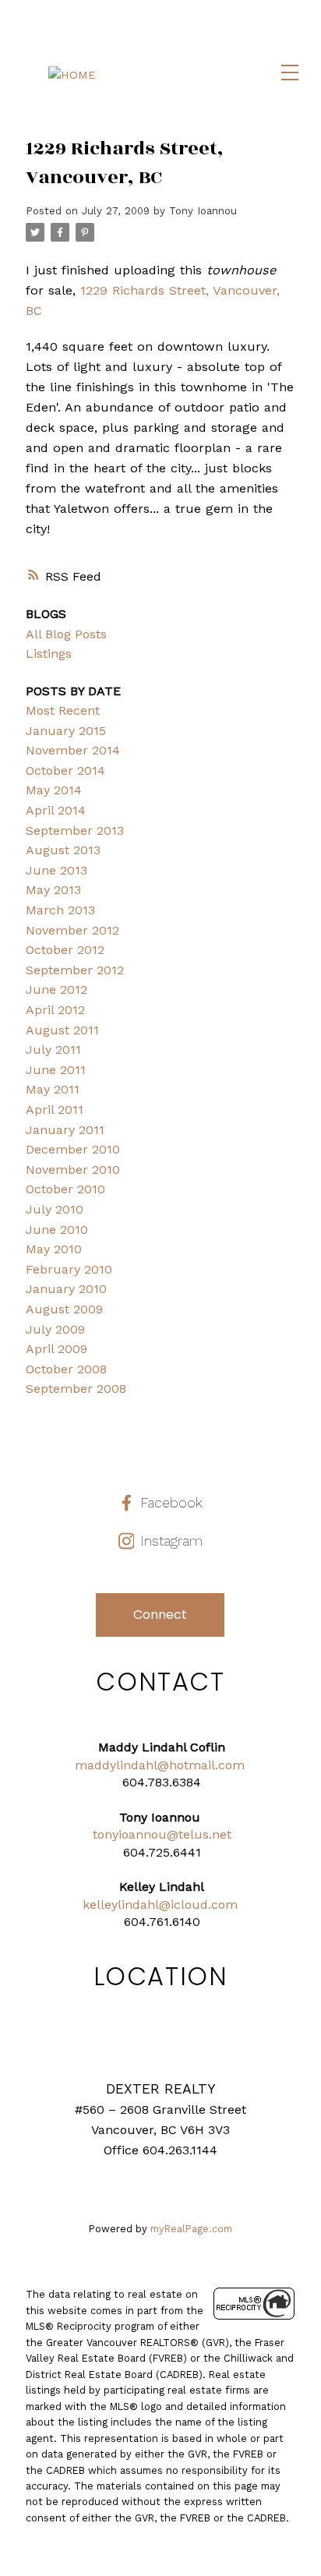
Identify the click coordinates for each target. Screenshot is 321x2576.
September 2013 (75, 830)
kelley (100, 1905)
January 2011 (65, 1130)
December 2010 (73, 1149)
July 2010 (55, 1209)
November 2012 (72, 930)
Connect (160, 1615)
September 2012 (75, 970)
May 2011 (53, 1089)
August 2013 (63, 850)
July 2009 (55, 1329)
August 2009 (64, 1309)
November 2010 (73, 1170)
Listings (49, 654)
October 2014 (65, 770)
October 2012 (65, 950)
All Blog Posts (66, 634)
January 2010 (66, 1289)
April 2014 (56, 810)
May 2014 (54, 790)
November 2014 (73, 750)
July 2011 (53, 1049)
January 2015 (66, 731)
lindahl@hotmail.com (180, 1765)
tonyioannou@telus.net (162, 1834)
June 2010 (57, 1230)
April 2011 (55, 1110)
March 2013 (60, 910)
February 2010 (69, 1269)
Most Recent (63, 710)
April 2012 (55, 1010)
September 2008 (76, 1389)
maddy (95, 1765)
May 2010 (54, 1249)
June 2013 (56, 870)
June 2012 (56, 989)
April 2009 (56, 1349)
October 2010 (65, 1189)
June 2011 (56, 1070)
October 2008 (66, 1369)
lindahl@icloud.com (178, 1905)
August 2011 (62, 1030)
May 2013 (53, 890)
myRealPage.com (191, 2229)
